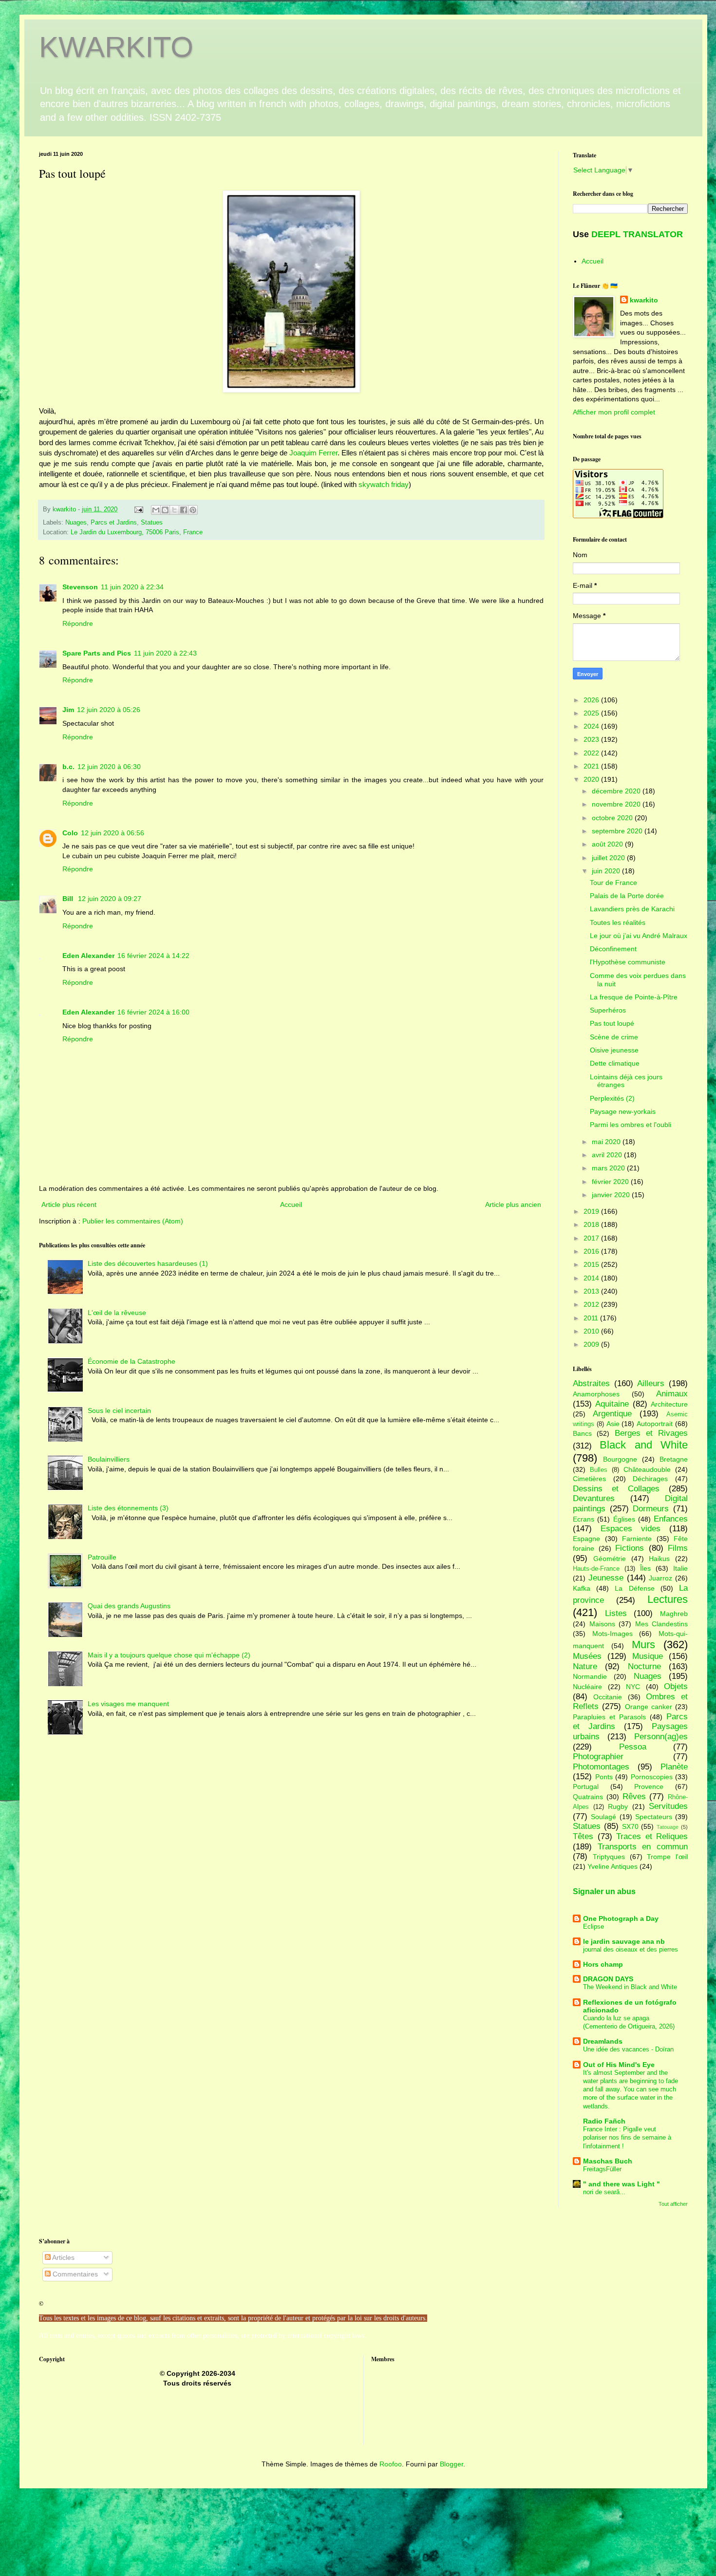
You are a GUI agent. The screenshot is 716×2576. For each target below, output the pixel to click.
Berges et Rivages (651, 1433)
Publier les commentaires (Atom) (133, 1221)
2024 (592, 726)
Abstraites (591, 1383)
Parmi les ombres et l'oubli (631, 1125)
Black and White (644, 1445)
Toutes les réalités (618, 922)
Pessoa (633, 1747)
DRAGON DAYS (608, 1979)
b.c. (68, 767)
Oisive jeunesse (614, 1050)
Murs (643, 1645)
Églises (624, 1519)
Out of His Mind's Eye (619, 2065)
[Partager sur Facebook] (184, 510)
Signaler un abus (604, 1891)
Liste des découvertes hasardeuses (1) (148, 1263)
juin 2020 (607, 871)
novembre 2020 (617, 804)
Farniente (637, 1539)
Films (678, 1548)
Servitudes (668, 1806)
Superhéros (608, 1010)
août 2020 (608, 844)
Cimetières (589, 1479)
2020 (592, 779)
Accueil (291, 1204)
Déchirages (650, 1479)
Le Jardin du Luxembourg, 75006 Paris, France (137, 532)
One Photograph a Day (621, 1918)
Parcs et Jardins (114, 523)
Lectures (668, 1599)
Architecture (669, 1404)
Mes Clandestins (662, 1624)
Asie (613, 1424)
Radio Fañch (604, 2121)
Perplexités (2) (612, 1098)
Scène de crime (614, 1037)
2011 (592, 1318)
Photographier (598, 1757)
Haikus (659, 1559)
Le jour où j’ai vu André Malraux (639, 936)
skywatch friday (384, 484)
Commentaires (74, 2274)
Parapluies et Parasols (609, 1717)
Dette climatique (615, 1063)
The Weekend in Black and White (630, 1987)
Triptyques (609, 1857)
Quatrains (588, 1797)
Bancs (582, 1433)
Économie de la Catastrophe (132, 1361)
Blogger (452, 2464)
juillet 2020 (609, 858)
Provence (649, 1786)
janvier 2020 (612, 1195)
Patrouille (102, 1557)
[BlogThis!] (165, 510)
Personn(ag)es (661, 1737)
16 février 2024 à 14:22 (153, 956)
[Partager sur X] (174, 510)
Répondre (78, 623)
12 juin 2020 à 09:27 (110, 899)
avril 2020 (608, 1155)
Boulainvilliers (109, 1459)
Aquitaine (612, 1404)
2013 (592, 1291)
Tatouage (668, 1827)
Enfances (671, 1519)
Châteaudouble (647, 1469)
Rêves (634, 1796)
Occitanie (608, 1697)
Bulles (599, 1470)
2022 (592, 753)
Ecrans (584, 1519)
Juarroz (660, 1578)
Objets (676, 1686)
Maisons (602, 1624)
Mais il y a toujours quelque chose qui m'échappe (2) (169, 1655)
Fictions (630, 1548)
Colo (70, 833)
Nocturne (644, 1666)
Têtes (583, 1836)
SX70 (630, 1826)
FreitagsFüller (602, 2169)
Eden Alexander (88, 956)
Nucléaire (587, 1687)
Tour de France (613, 883)
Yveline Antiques (612, 1866)
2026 (592, 700)
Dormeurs (651, 1509)
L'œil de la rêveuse (117, 1313)
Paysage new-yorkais (623, 1111)
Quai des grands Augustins (129, 1606)
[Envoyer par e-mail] (156, 510)
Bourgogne (620, 1459)
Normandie (590, 1676)
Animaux (672, 1394)
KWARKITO (116, 47)
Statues (152, 523)
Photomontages (601, 1767)
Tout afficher (673, 2204)
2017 (592, 1238)
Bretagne (674, 1459)
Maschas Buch (608, 2161)
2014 (592, 1278)
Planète (674, 1767)
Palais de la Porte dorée (627, 896)
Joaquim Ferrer (313, 453)
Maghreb (674, 1614)
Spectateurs (654, 1817)
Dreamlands (603, 2041)
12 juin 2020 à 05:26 (109, 710)
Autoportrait (655, 1424)
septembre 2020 (618, 831)
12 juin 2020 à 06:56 (113, 833)
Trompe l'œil (667, 1857)
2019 (592, 1211)
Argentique (612, 1414)
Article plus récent (69, 1204)
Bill (69, 899)
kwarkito (644, 300)
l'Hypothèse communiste (628, 962)
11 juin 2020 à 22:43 (165, 653)
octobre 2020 (613, 818)
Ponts (604, 1777)
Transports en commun (643, 1847)
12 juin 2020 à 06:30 (109, 767)
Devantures (594, 1498)
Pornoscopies (652, 1777)
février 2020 (611, 1182)
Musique (648, 1656)
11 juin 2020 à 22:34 (132, 587)
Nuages (76, 523)
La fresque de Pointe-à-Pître (634, 997)
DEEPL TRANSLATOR (637, 234)
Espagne (586, 1539)
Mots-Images (612, 1634)
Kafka (582, 1588)
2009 (592, 1344)
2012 (592, 1304)
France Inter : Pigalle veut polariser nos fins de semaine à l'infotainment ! (627, 2138)
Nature (585, 1666)
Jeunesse (606, 1578)
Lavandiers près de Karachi (632, 909)
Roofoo (391, 2464)
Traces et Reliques (652, 1836)
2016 (592, 1251)
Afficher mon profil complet (614, 412)
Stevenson (80, 587)
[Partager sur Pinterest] (193, 510)
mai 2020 (607, 1142)
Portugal (586, 1786)
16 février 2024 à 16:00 (153, 1012)
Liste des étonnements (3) (128, 1508)
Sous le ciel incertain (119, 1410)
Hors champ (603, 1964)
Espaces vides (631, 1529)
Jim (68, 710)
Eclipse (594, 1927)
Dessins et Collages (616, 1489)
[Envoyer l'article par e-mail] (138, 509)
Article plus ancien (513, 1204)
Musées (587, 1656)
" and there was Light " (622, 2184)
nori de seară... (604, 2192)
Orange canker (649, 1707)
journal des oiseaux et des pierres (631, 1949)
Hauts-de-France (596, 1569)
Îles (645, 1568)
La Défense (634, 1588)
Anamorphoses (596, 1394)
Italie (680, 1568)
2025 (592, 713)
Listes (616, 1613)
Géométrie (610, 1559)
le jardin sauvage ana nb (624, 1941)
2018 (592, 1224)
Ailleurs (651, 1383)
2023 (592, 739)
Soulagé (603, 1817)
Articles (63, 2257)
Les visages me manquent (128, 1704)
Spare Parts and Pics (97, 653)
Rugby (618, 1806)
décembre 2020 (617, 791)
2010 (592, 1331)
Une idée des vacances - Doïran (628, 2049)
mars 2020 (609, 1168)
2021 (592, 766)
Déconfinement (613, 949)
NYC (633, 1687)
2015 (592, 1264)
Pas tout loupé (612, 1023)
